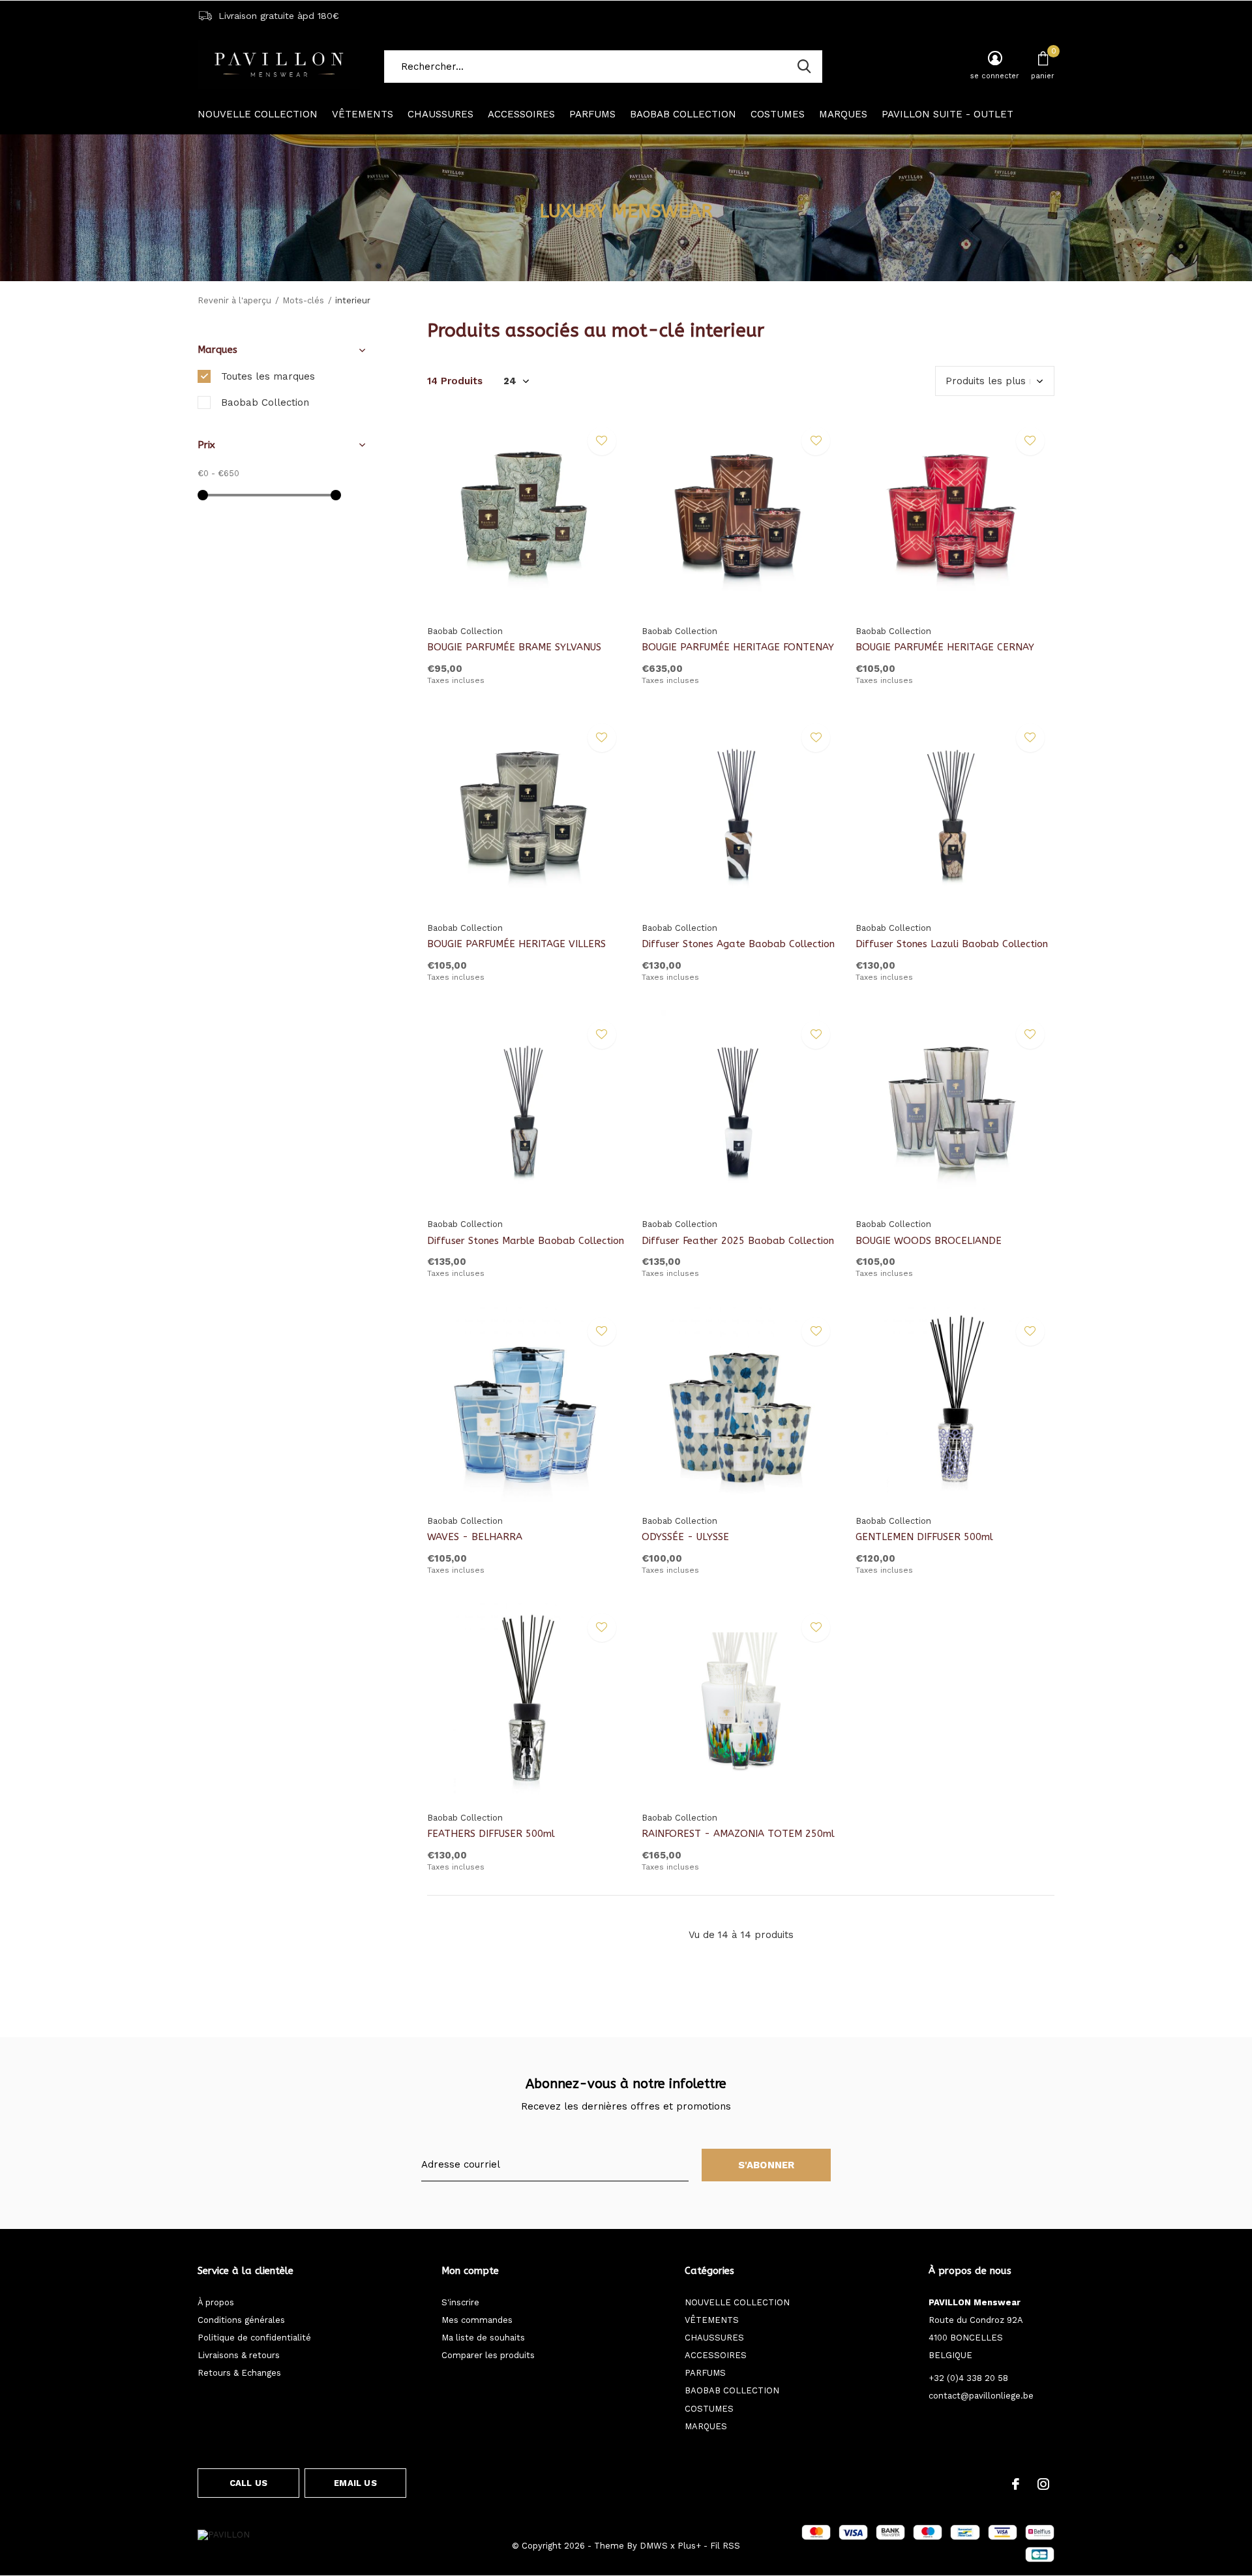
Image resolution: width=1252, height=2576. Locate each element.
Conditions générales (241, 2320)
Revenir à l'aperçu (234, 300)
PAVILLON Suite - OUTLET (947, 114)
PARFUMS (592, 114)
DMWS (654, 2546)
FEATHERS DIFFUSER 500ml (491, 1834)
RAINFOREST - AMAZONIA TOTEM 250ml (738, 1834)
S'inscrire (460, 2302)
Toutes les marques (268, 376)
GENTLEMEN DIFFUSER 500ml (924, 1537)
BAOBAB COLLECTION (683, 114)
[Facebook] (1016, 2484)
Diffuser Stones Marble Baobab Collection (526, 1241)
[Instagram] (1043, 2484)
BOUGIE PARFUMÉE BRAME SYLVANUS (514, 647)
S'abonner (767, 2165)
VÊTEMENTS (363, 114)
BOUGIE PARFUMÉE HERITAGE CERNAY (945, 647)
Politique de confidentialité (254, 2338)
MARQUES (843, 114)
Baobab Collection (265, 402)
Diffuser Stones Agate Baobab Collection (738, 944)
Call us (248, 2483)
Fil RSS (725, 2546)
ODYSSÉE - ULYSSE (685, 1537)
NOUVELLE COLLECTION (258, 114)
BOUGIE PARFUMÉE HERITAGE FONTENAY (738, 647)
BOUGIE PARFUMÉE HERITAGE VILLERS (516, 944)
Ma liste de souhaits (483, 2338)
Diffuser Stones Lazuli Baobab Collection (952, 944)
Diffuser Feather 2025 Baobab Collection (738, 1241)
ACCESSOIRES (521, 114)
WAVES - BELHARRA (475, 1537)
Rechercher (804, 67)
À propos (216, 2302)
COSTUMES (778, 114)
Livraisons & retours (239, 2355)
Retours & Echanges (239, 2373)
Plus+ (689, 2546)
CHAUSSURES (440, 114)
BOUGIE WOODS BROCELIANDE (929, 1241)
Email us (355, 2483)
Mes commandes (477, 2320)
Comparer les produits (488, 2355)
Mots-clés (303, 300)
